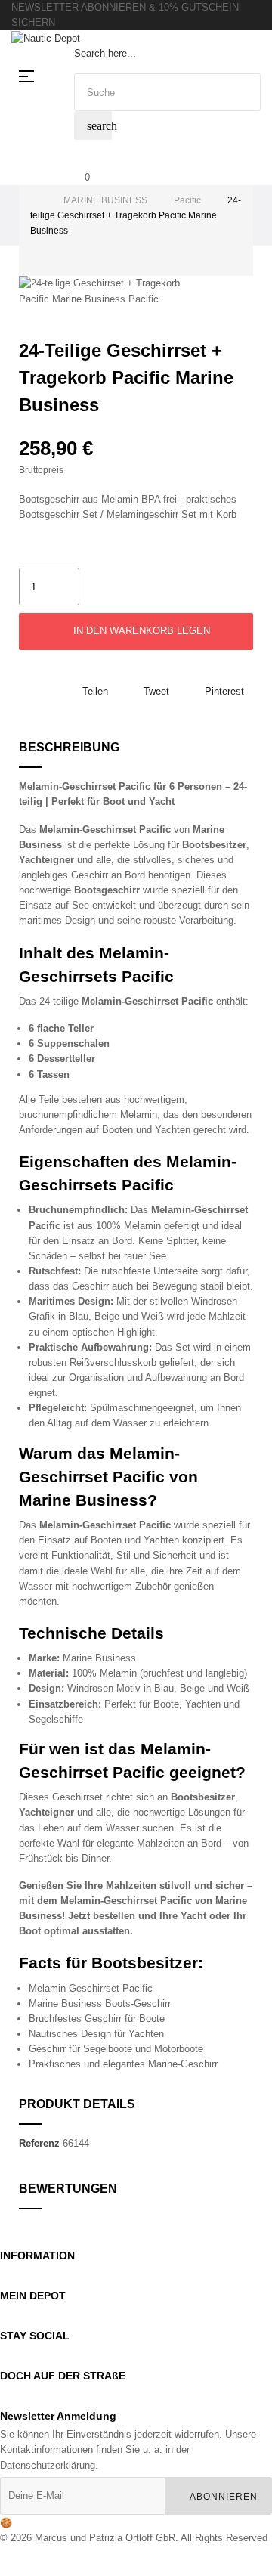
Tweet (156, 691)
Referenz (39, 2143)
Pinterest (224, 691)
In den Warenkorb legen (140, 631)
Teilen (95, 691)
